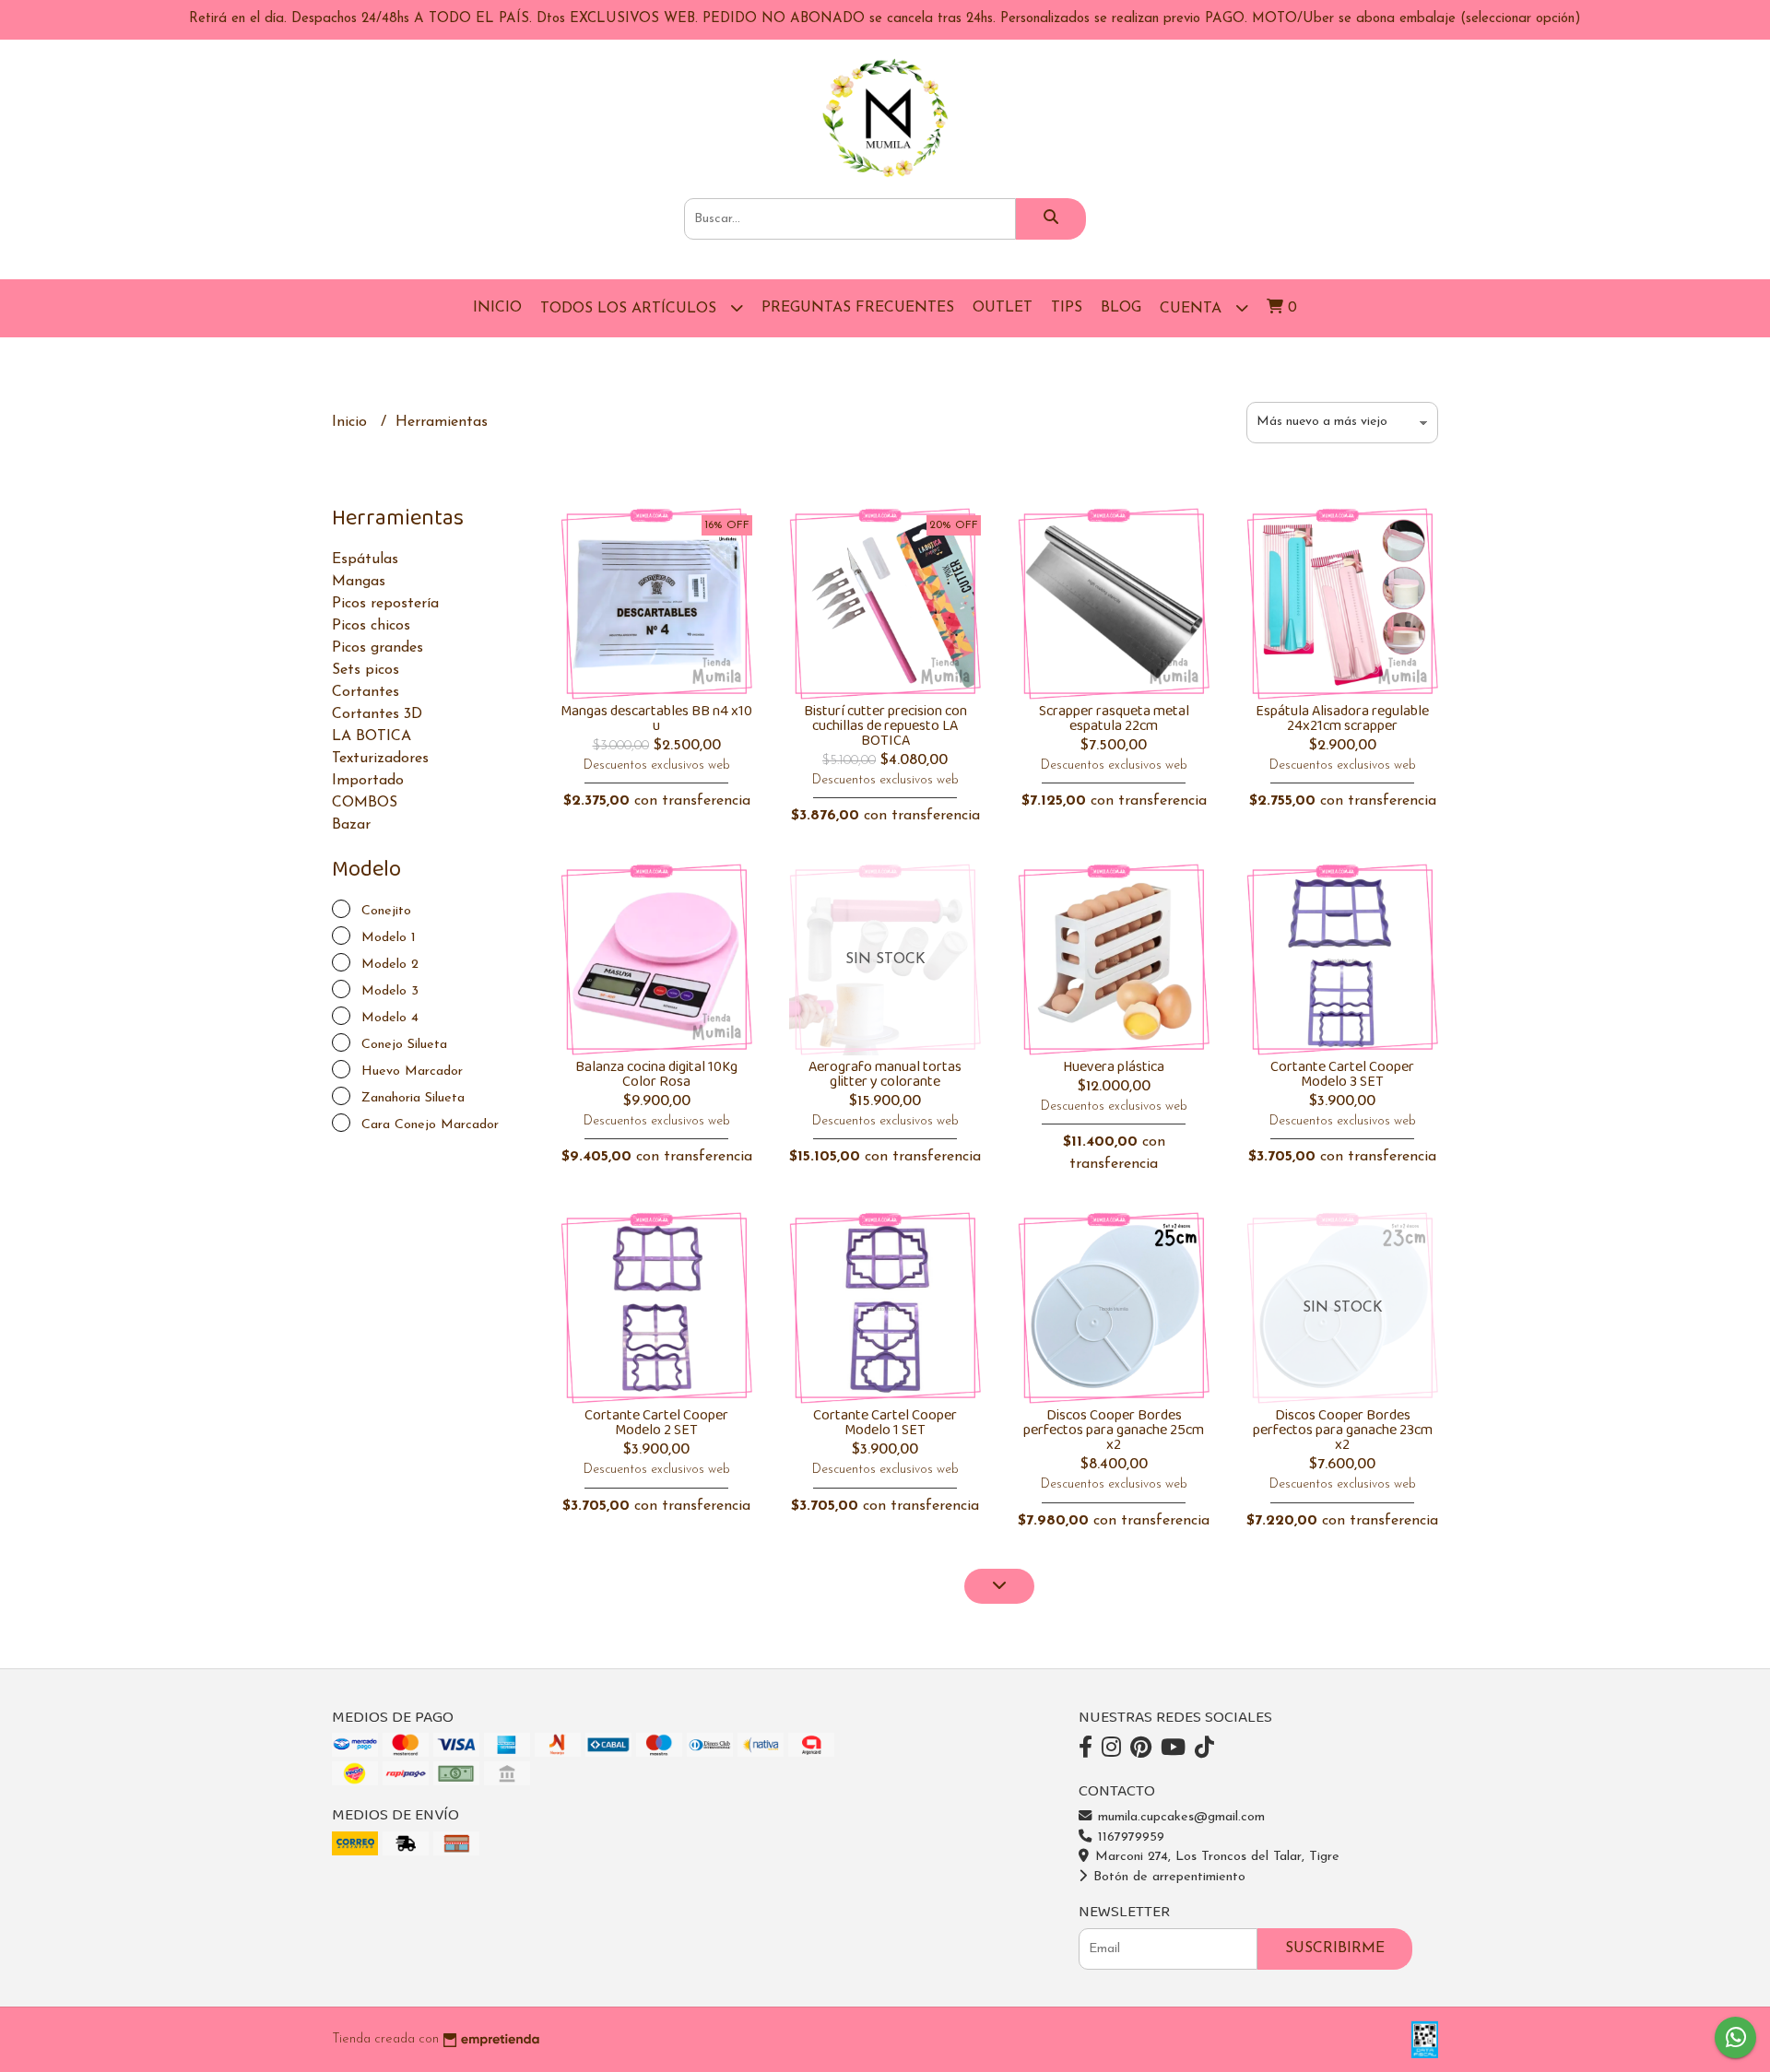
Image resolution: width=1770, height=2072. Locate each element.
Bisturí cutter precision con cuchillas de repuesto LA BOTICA (885, 726)
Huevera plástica (1114, 1067)
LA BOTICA (372, 736)
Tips (1067, 308)
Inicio (497, 308)
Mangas (359, 582)
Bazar (351, 825)
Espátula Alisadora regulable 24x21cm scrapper (1342, 718)
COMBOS (365, 803)
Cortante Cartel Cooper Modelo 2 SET (656, 1423)
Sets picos (366, 670)
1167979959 (1129, 1837)
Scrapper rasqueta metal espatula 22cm (1114, 718)
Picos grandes (378, 648)
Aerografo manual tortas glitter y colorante (885, 1074)
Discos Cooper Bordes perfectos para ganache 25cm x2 (1114, 1430)
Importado (368, 781)
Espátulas (365, 559)
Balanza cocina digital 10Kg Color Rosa (656, 1074)
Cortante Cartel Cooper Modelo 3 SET (1342, 1074)
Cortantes (366, 692)
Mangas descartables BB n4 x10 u (656, 718)
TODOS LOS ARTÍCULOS (631, 309)
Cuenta (1193, 309)
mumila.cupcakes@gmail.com (1179, 1817)
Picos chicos (371, 626)
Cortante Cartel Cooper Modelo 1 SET (885, 1423)
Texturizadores (380, 759)
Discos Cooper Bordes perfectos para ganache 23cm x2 (1343, 1430)
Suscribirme (1335, 1948)
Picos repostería (385, 604)
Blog (1121, 308)
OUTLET (1003, 308)
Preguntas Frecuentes (858, 308)
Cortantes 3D (377, 714)
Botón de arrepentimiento (1167, 1877)
